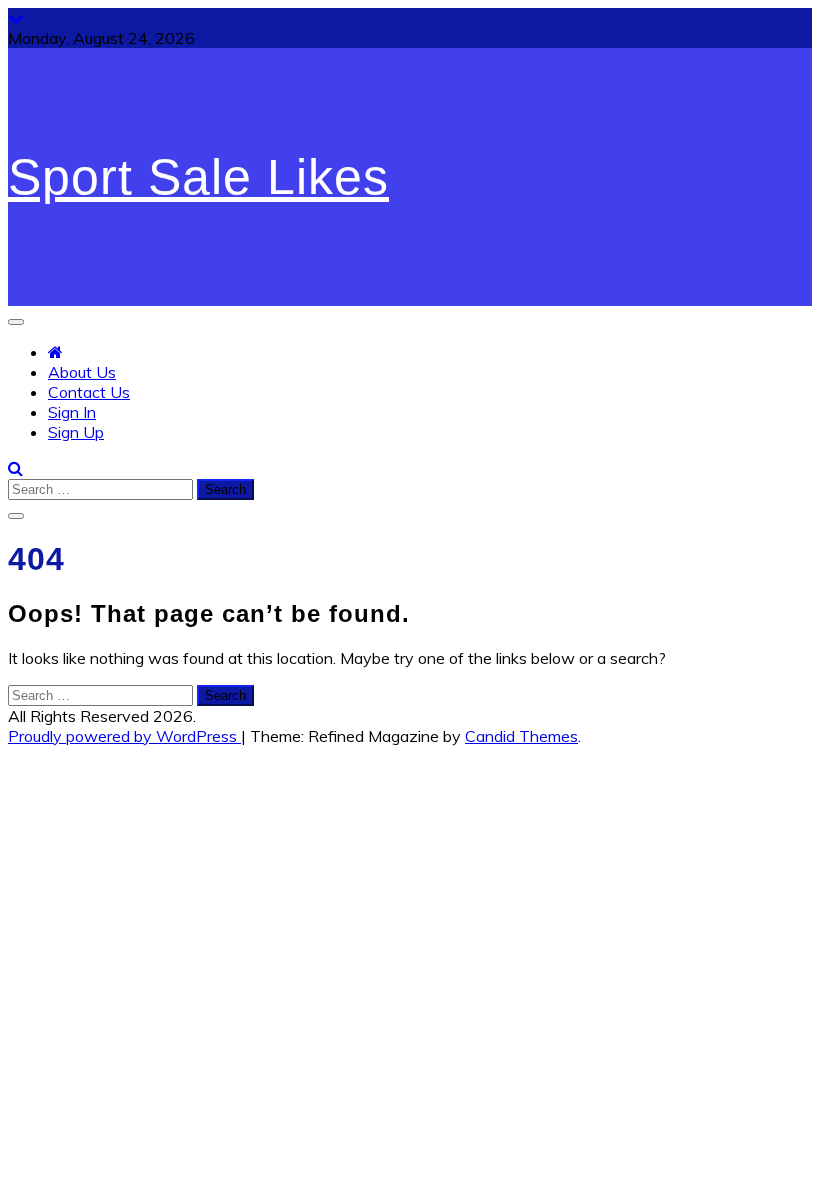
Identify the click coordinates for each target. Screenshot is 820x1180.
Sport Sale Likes (198, 177)
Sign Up (76, 432)
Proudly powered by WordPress (124, 736)
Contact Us (89, 392)
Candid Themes (521, 736)
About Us (82, 372)
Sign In (72, 412)
